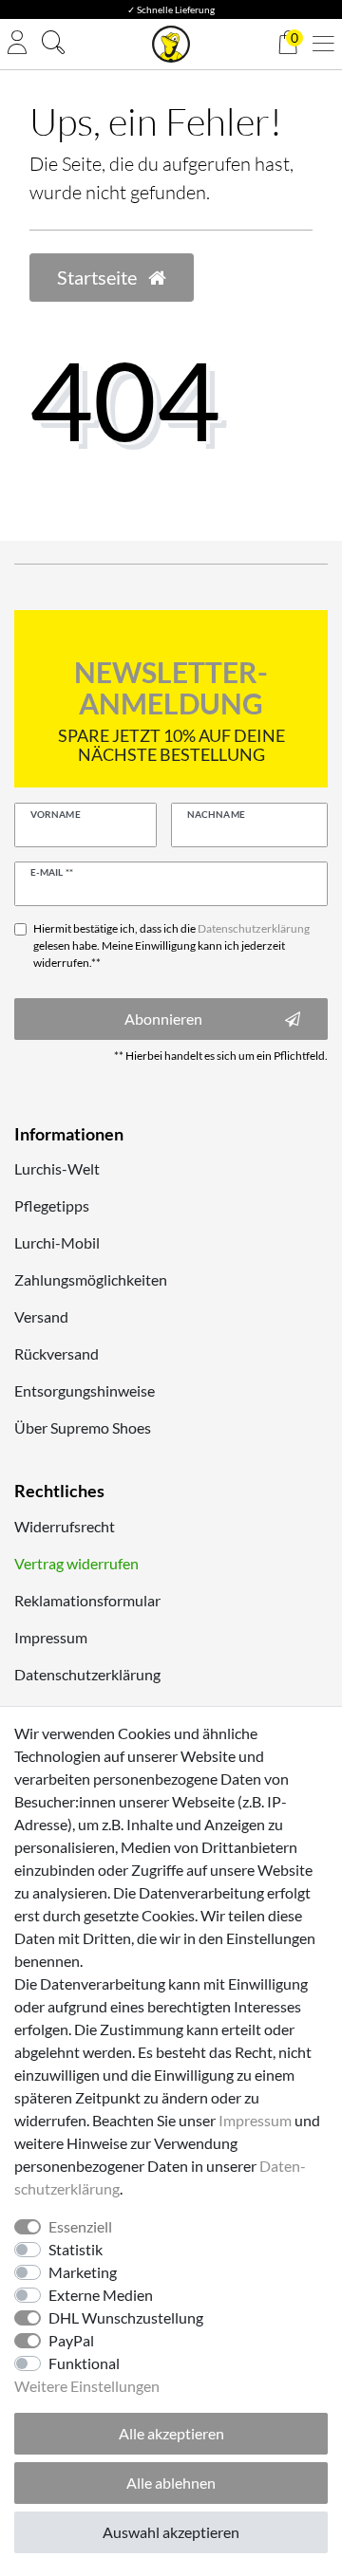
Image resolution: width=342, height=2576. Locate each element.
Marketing (83, 2272)
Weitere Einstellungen (87, 2386)
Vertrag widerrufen (76, 1563)
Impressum (51, 1637)
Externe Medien (101, 2295)
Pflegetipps (52, 1205)
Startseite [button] (99, 277)
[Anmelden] (17, 44)
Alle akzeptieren (171, 2433)
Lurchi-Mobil (57, 1242)
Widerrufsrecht (65, 1526)
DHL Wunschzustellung (126, 2317)
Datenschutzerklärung (87, 1674)
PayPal (71, 2340)
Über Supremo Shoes (83, 1427)
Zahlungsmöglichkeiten (91, 1279)
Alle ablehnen (171, 2483)
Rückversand (57, 1353)
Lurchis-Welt (57, 1168)
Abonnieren (163, 1019)
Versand (41, 1316)
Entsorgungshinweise (85, 1390)
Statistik (76, 2249)
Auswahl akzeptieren (171, 2532)
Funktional (84, 2363)
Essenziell (80, 2226)
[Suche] (53, 45)
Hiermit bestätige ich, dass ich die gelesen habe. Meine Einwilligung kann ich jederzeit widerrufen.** (171, 945)
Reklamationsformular (87, 1600)
